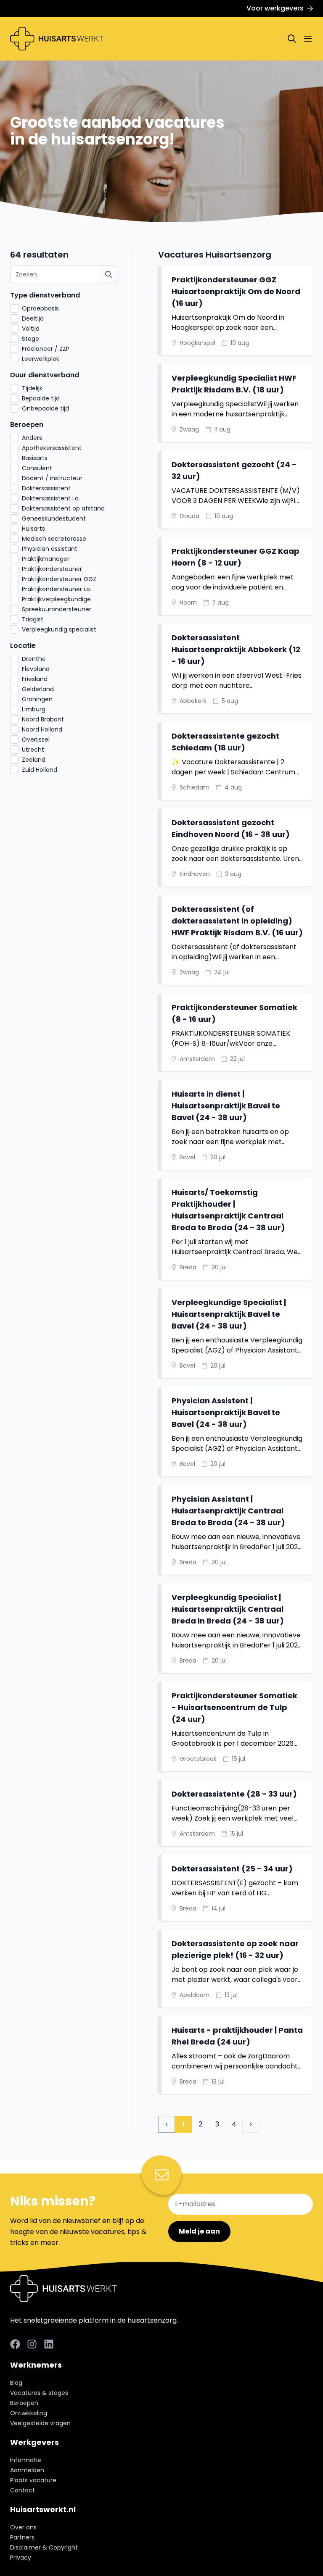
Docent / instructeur (52, 478)
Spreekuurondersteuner (57, 609)
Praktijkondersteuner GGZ (59, 579)
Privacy (21, 2558)
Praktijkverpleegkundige (56, 599)
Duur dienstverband (45, 375)
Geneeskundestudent (54, 518)
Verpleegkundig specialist (59, 629)
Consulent (37, 468)
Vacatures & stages (39, 2393)
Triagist (33, 619)
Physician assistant (50, 549)
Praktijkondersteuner (52, 569)
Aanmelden (27, 2470)
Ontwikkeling (29, 2413)
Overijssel (36, 739)
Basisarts (35, 458)
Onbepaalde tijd (45, 408)
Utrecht (33, 750)
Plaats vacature (33, 2480)
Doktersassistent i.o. (51, 498)
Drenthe (34, 659)
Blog (16, 2383)
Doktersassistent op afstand (63, 508)
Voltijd (31, 329)
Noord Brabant (43, 719)
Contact (23, 2490)
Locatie (23, 646)
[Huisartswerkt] (57, 39)
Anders (32, 438)
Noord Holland (42, 729)
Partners (22, 2537)
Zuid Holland (40, 770)
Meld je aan (199, 2231)
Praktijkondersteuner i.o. (57, 589)
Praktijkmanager (46, 559)
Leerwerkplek (41, 359)
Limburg (34, 709)
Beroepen (27, 425)
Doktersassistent (46, 488)
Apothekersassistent (52, 448)
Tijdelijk (32, 388)
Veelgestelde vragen (40, 2423)
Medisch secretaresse (54, 539)
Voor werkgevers (275, 8)
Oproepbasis (40, 308)
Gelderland (38, 689)
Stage (30, 339)
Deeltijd (33, 318)
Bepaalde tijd (41, 398)
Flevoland (36, 669)
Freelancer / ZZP (46, 349)
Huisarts (33, 529)
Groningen (37, 699)
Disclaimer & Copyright (44, 2547)
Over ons (23, 2527)
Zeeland (34, 760)
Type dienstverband (45, 295)
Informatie (26, 2460)
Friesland (35, 679)
